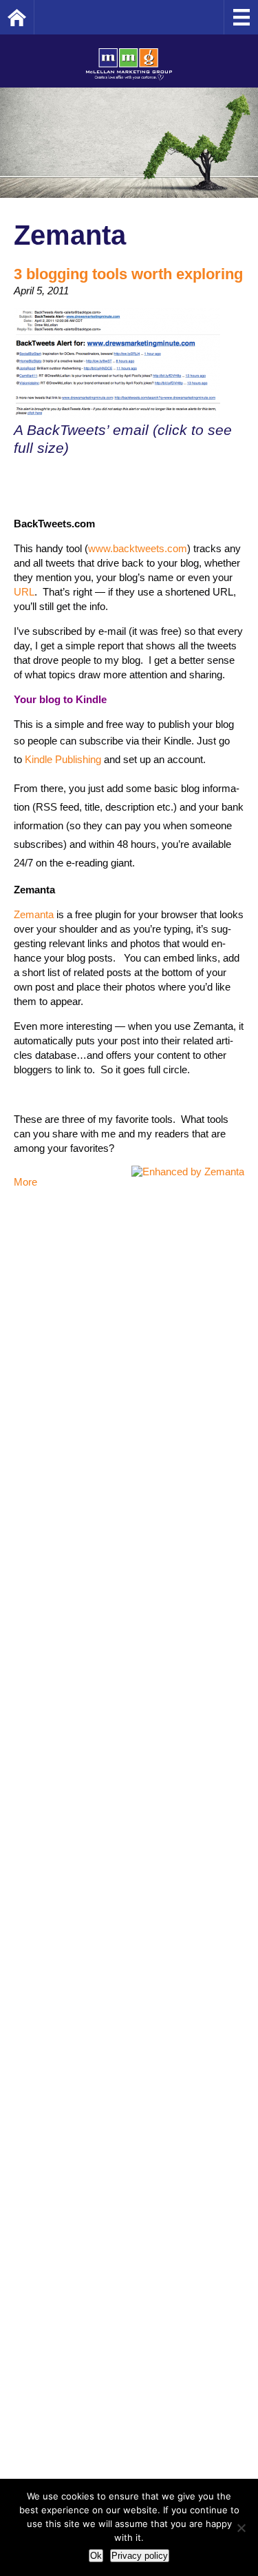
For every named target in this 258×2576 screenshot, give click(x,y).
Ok (96, 2556)
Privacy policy (140, 2556)
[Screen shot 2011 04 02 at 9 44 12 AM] (117, 413)
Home (34, 17)
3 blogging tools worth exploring (128, 274)
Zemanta (34, 914)
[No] (241, 2528)
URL (24, 592)
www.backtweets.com (138, 548)
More (25, 1182)
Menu (241, 17)
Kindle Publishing (63, 759)
